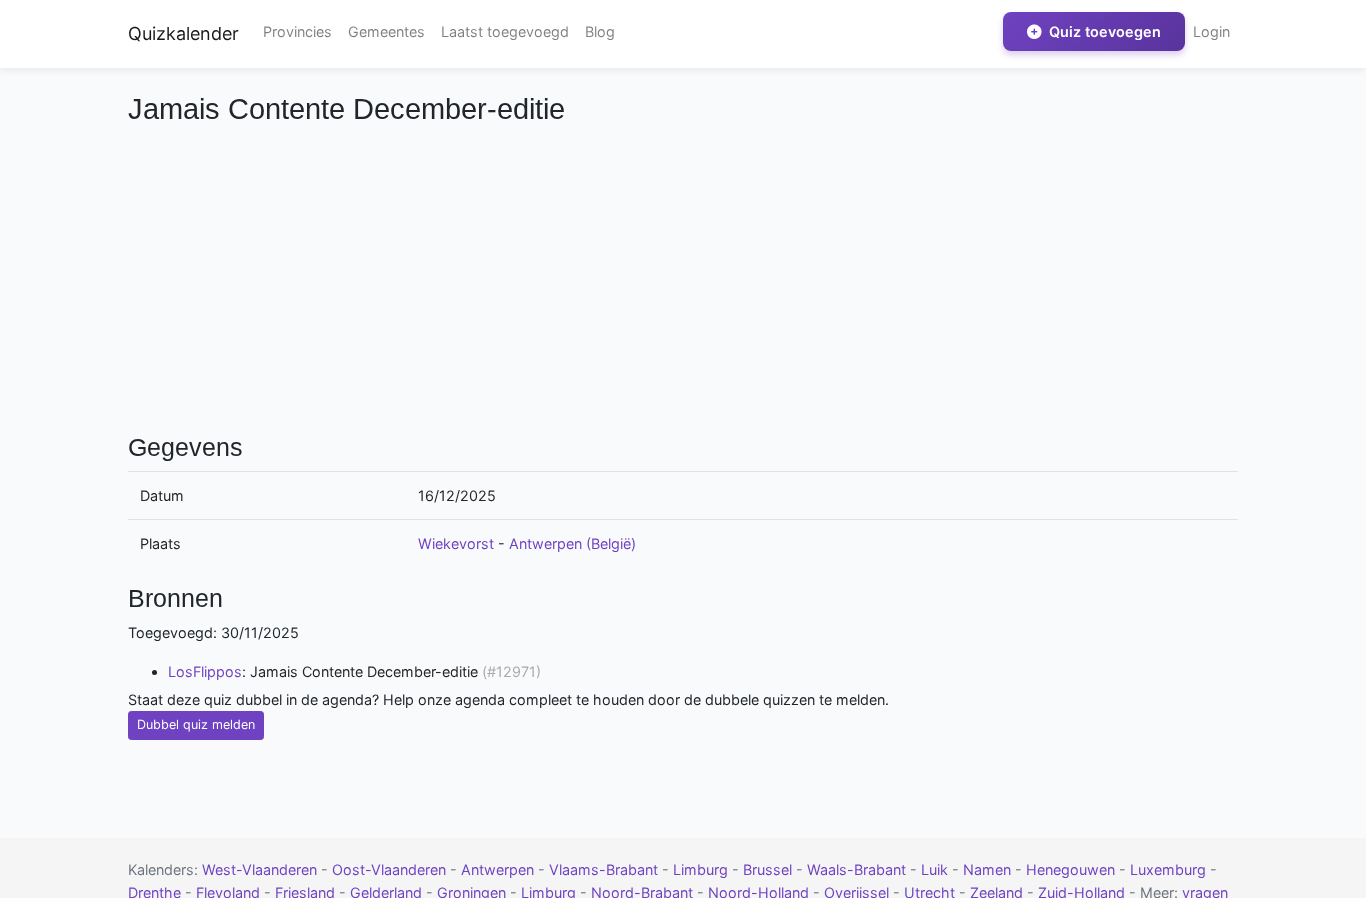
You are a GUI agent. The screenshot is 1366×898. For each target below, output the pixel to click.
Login (1211, 31)
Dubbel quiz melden (196, 724)
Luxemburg (1170, 869)
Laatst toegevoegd (505, 31)
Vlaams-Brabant (605, 869)
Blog (600, 31)
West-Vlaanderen (261, 869)
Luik (936, 869)
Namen (989, 869)
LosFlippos (205, 671)
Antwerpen (499, 869)
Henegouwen (1072, 869)
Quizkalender (183, 33)
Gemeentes (386, 31)
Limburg (702, 869)
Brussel (769, 869)
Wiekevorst (456, 543)
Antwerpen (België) (572, 543)
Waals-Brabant (858, 869)
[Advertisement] (683, 276)
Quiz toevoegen (1103, 31)
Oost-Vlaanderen (391, 869)
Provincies (297, 31)
